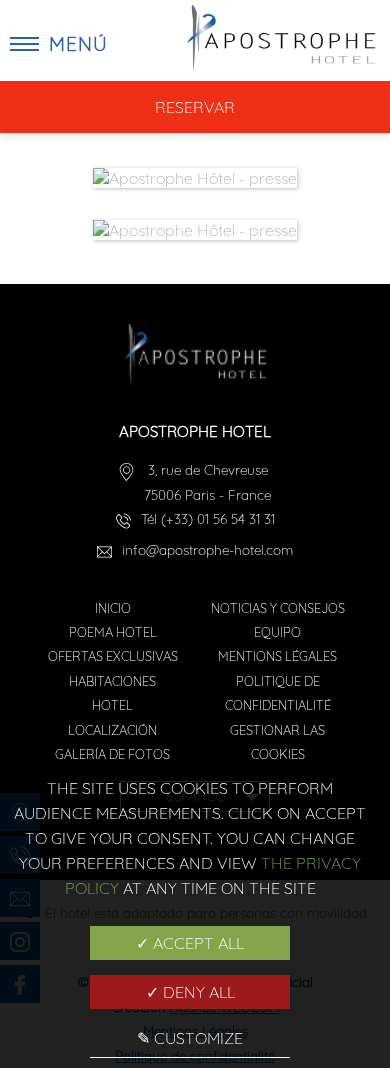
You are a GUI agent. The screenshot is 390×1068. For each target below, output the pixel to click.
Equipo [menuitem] (277, 632)
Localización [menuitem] (112, 730)
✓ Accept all (190, 943)
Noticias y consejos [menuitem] (278, 608)
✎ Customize (190, 1038)
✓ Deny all (190, 992)
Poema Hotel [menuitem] (113, 632)
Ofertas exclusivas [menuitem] (113, 656)
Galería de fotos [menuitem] (112, 754)
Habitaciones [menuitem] (112, 681)
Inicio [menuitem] (113, 608)
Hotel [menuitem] (112, 705)
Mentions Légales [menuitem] (277, 656)
